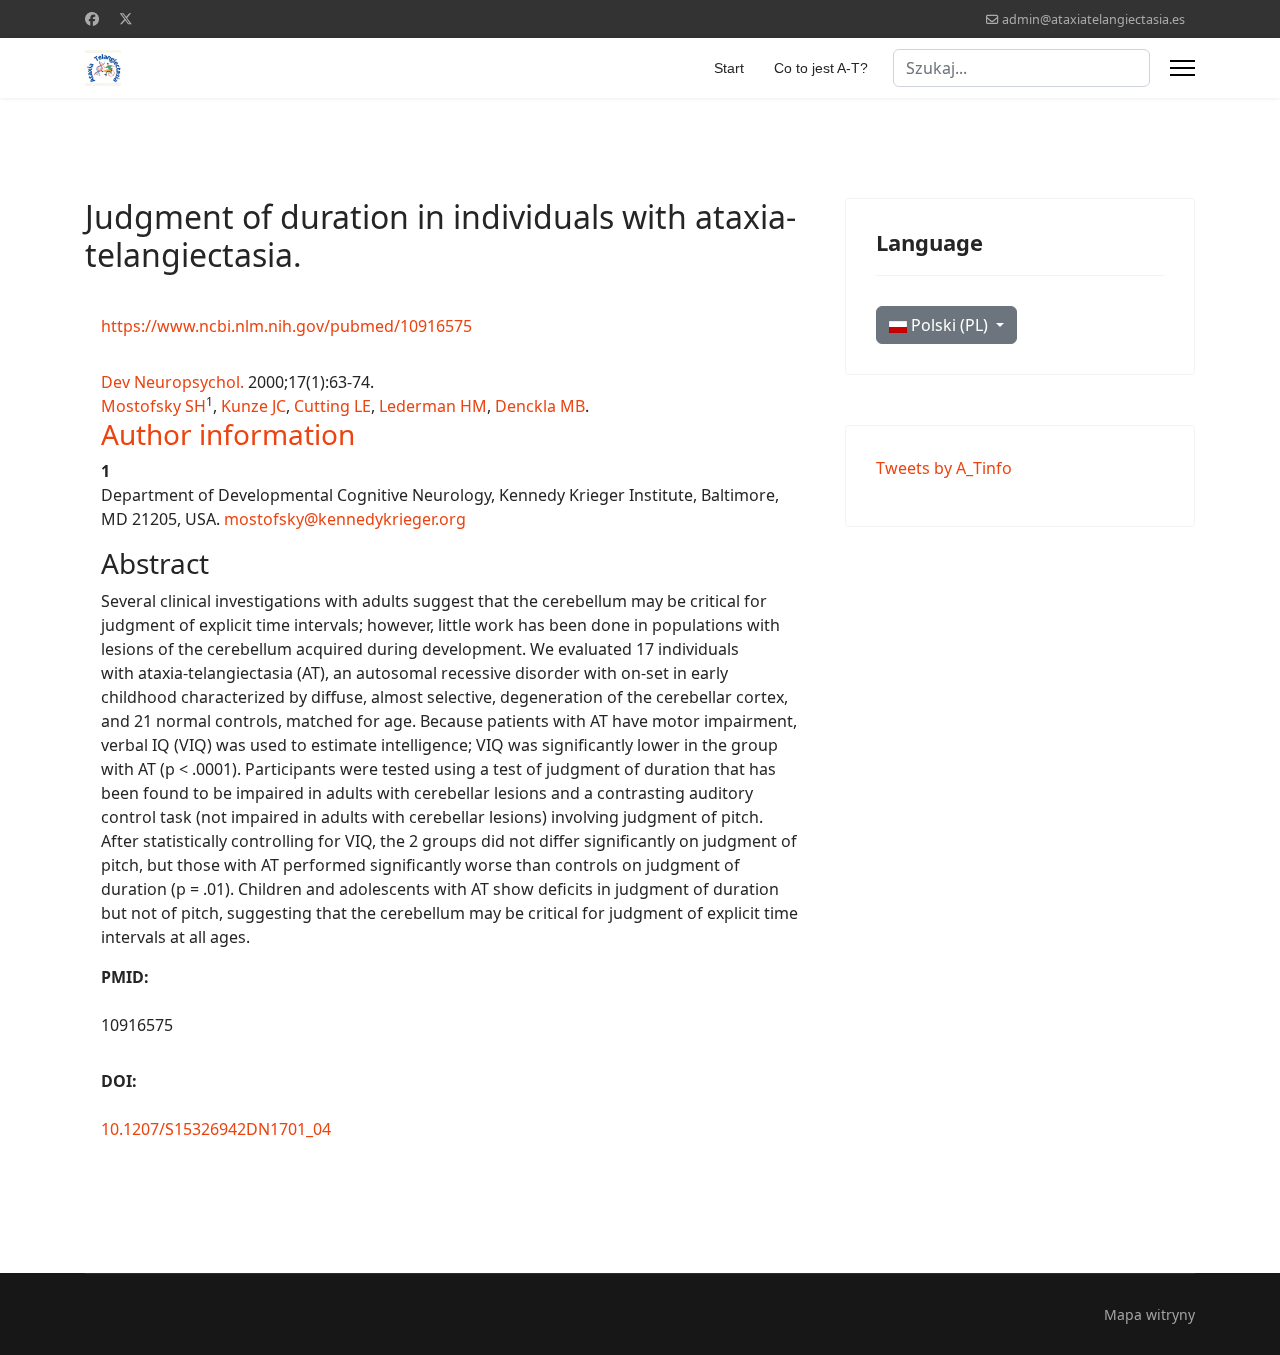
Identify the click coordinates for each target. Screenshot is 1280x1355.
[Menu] (1182, 68)
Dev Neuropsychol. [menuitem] (172, 382)
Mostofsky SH (153, 406)
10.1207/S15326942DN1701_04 (216, 1129)
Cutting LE (332, 406)
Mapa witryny (1149, 1314)
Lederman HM (433, 406)
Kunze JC (253, 406)
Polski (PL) (949, 325)
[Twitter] (126, 18)
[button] (228, 434)
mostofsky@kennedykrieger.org (345, 519)
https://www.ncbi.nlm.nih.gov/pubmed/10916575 (286, 326)
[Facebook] (92, 18)
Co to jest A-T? (821, 68)
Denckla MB (540, 406)
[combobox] (1021, 68)
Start (729, 68)
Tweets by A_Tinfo (944, 468)
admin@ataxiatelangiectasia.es (1093, 19)
